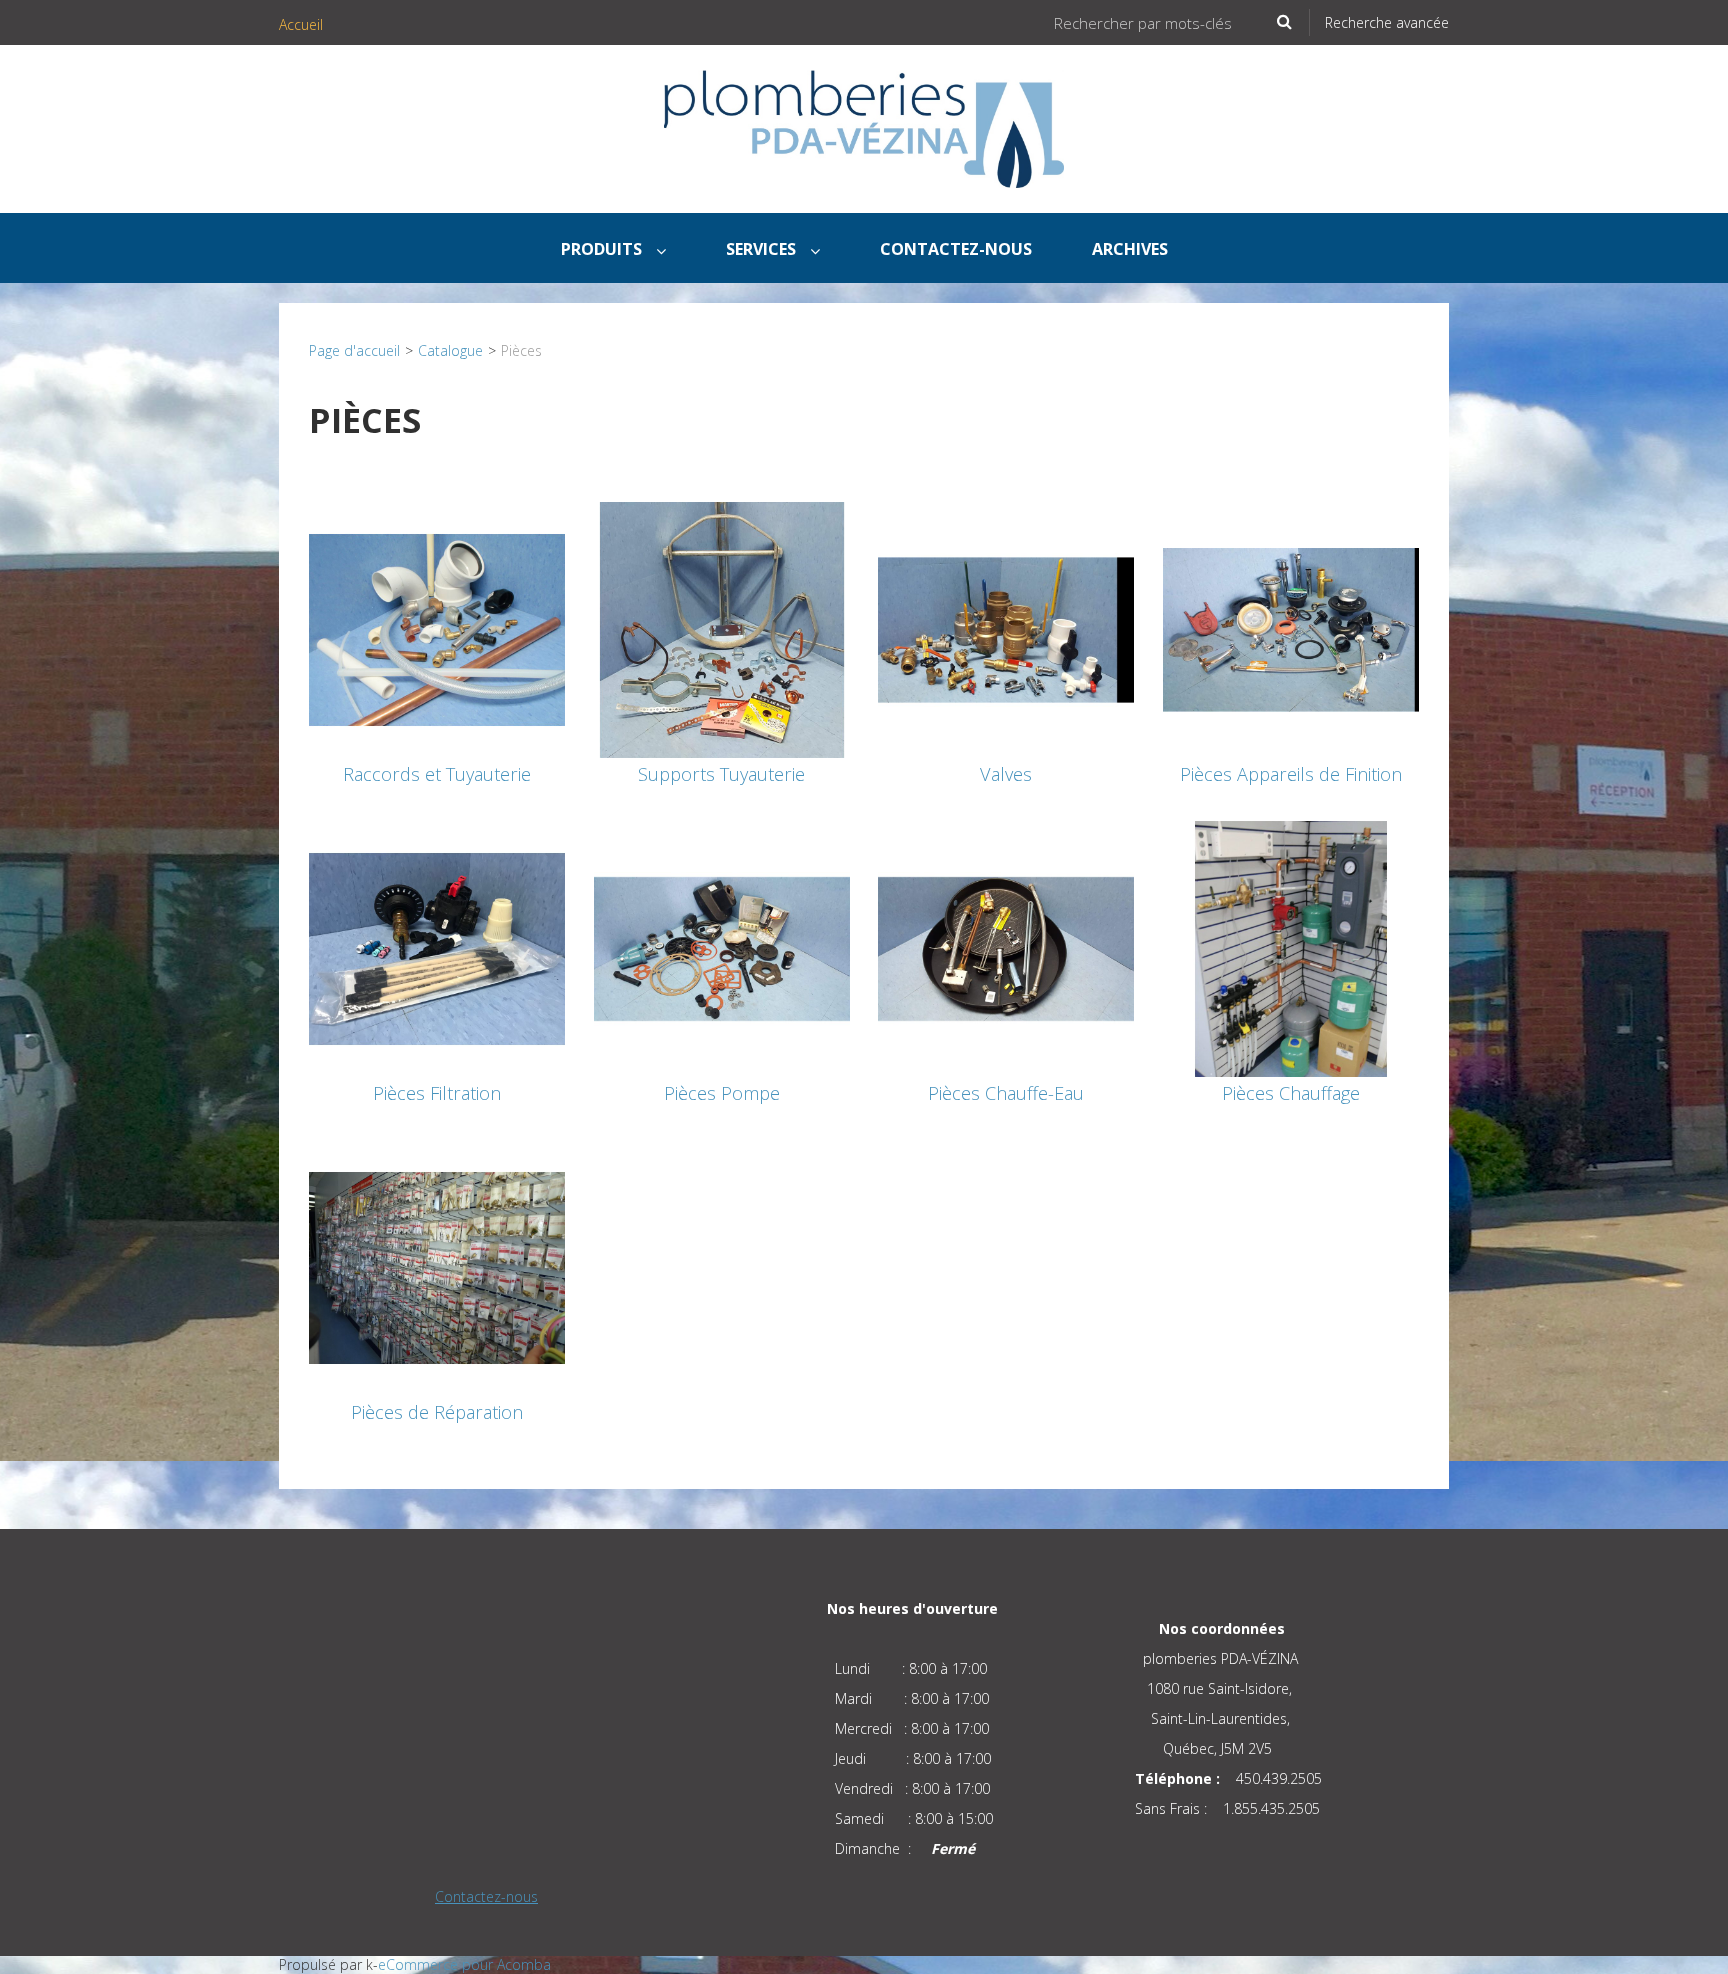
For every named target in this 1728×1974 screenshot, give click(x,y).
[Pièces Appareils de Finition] (1291, 628)
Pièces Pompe (722, 1093)
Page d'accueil (354, 350)
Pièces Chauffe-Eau (1006, 1093)
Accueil (301, 24)
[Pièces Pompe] (722, 947)
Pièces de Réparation (437, 1412)
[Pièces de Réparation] (437, 1266)
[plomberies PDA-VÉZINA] (864, 129)
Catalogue (450, 350)
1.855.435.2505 (1271, 1808)
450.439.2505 (1279, 1778)
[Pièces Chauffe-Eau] (1006, 947)
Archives (1130, 249)
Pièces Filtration (437, 1093)
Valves (1006, 774)
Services (763, 249)
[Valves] (1006, 628)
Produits (603, 249)
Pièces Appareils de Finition (1291, 774)
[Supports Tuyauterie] (722, 628)
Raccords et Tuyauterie (437, 774)
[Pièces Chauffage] (1291, 947)
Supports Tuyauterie (721, 774)
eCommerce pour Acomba (464, 1964)
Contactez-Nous (956, 249)
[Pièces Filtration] (437, 947)
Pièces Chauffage (1291, 1093)
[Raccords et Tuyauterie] (437, 628)
